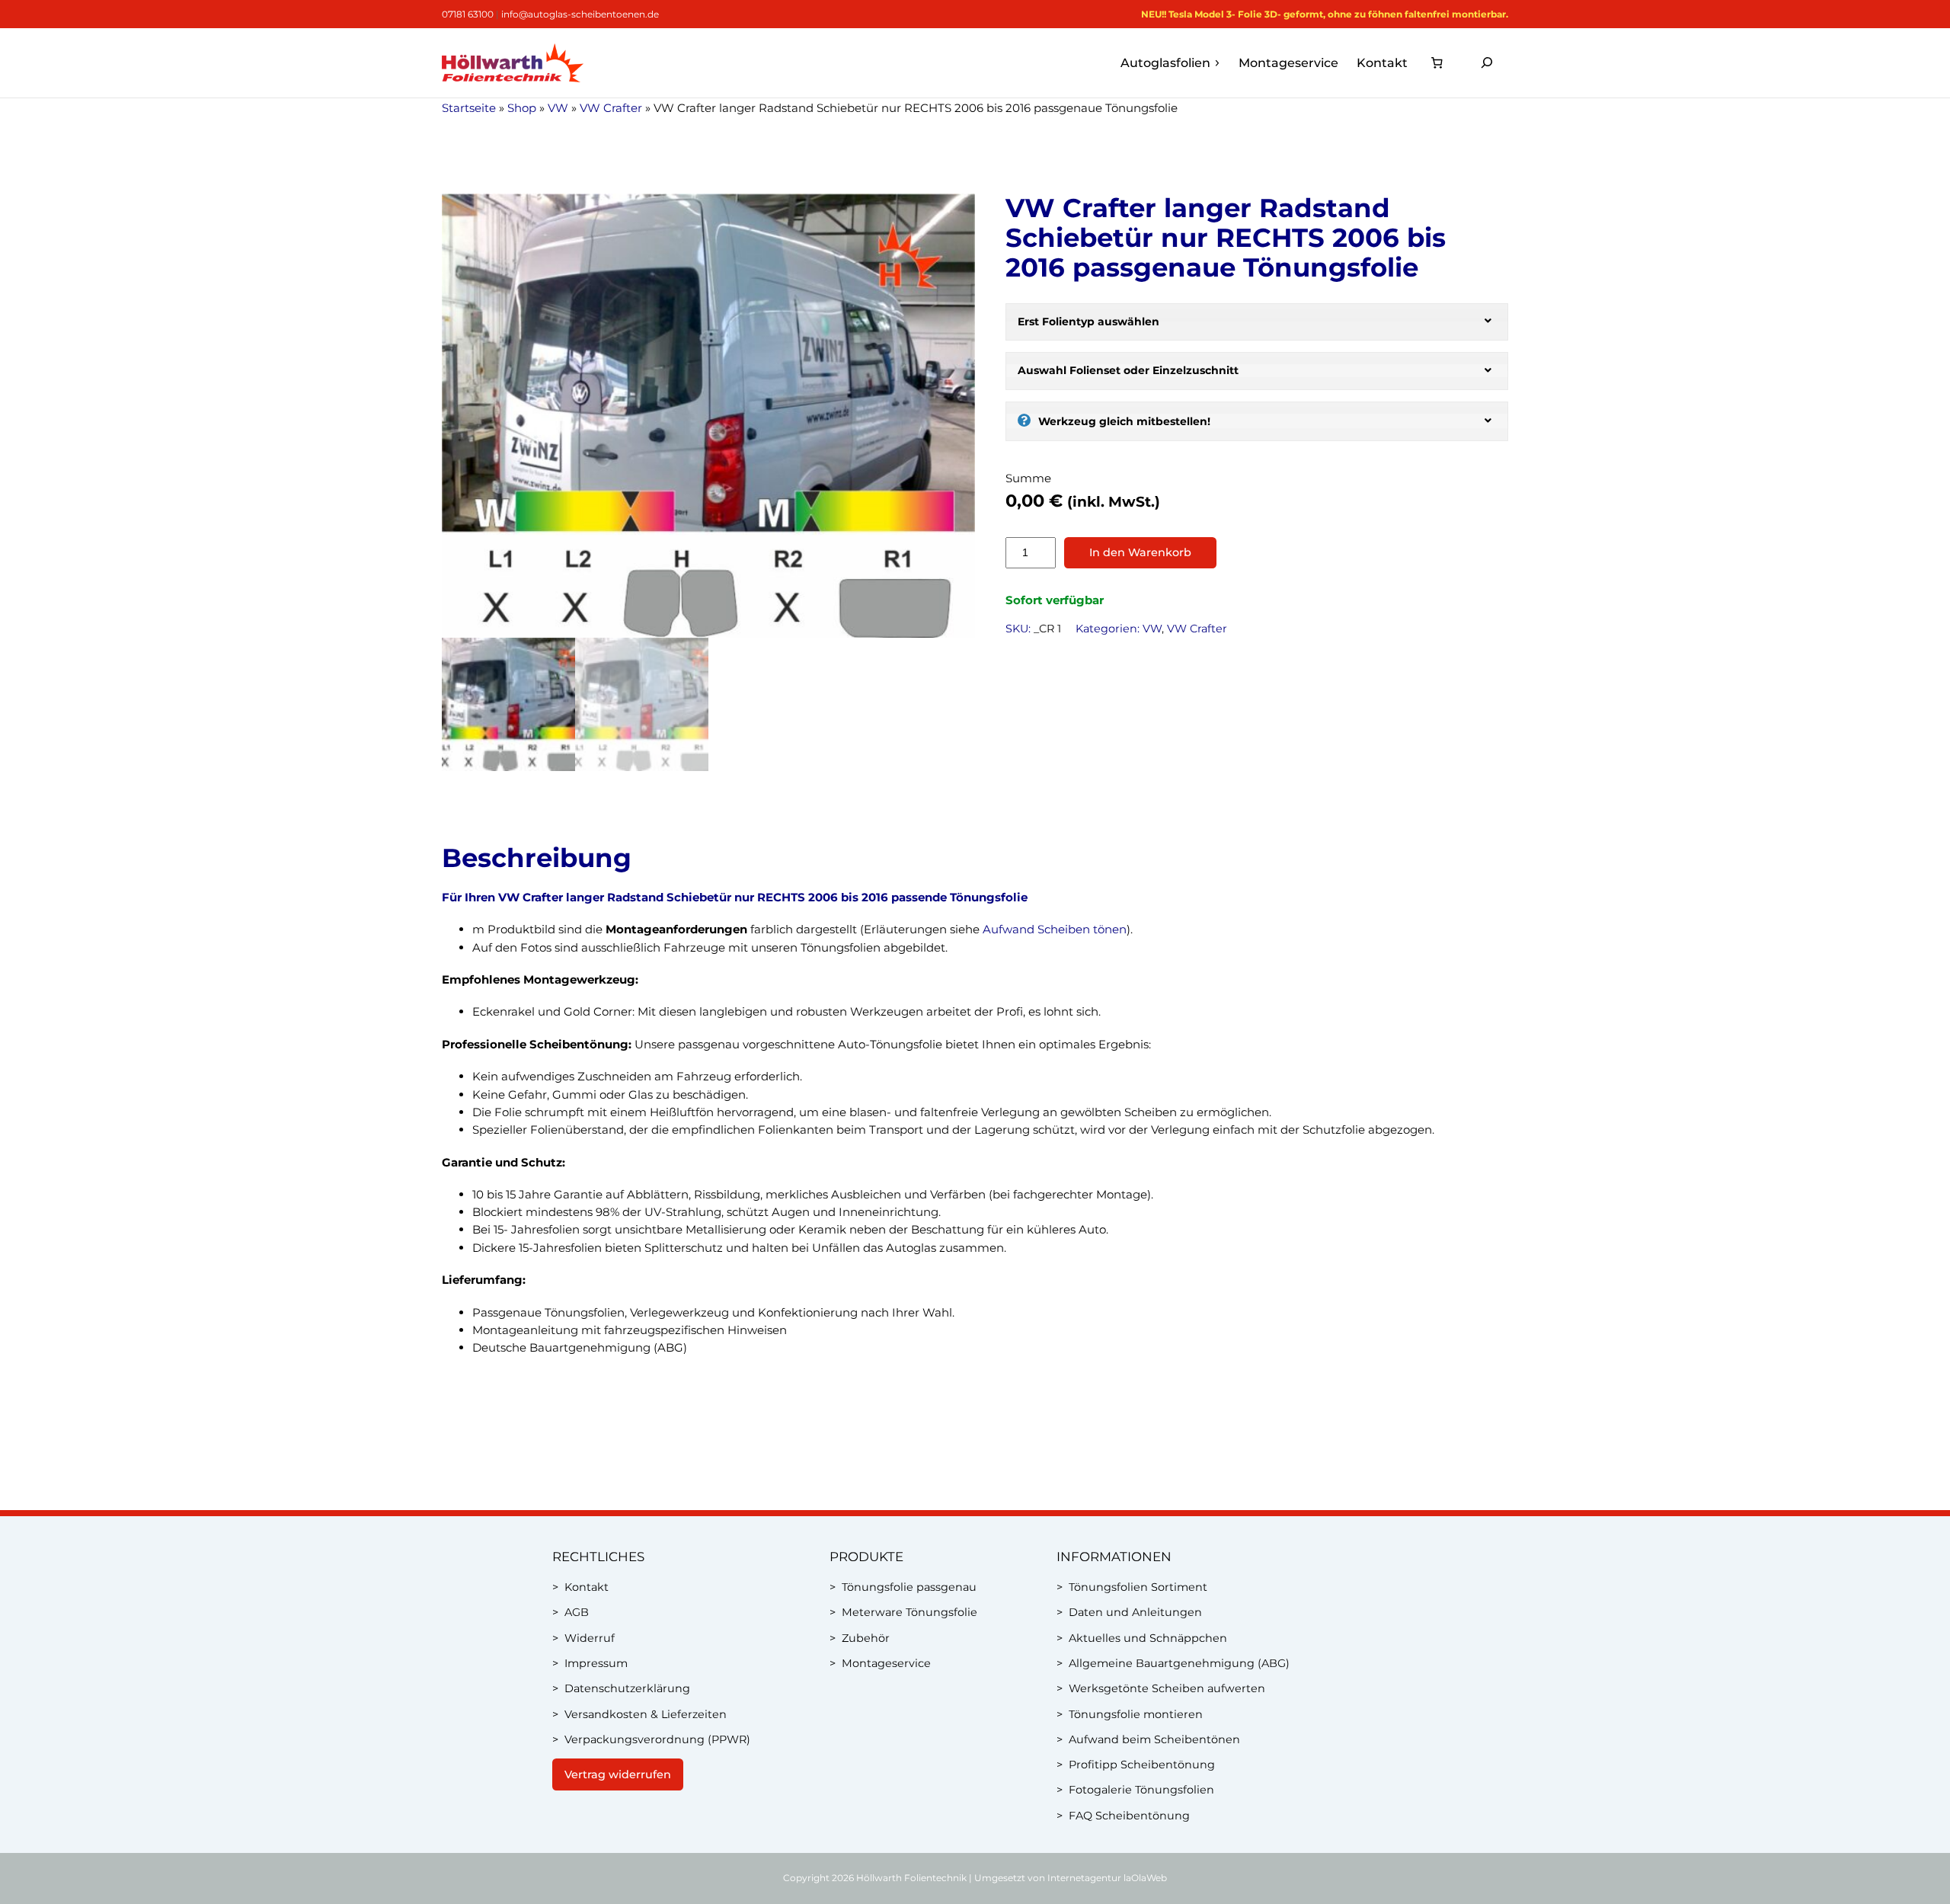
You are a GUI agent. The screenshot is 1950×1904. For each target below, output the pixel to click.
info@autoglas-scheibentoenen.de (580, 14)
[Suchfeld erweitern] (1487, 63)
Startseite (469, 108)
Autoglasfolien (1165, 63)
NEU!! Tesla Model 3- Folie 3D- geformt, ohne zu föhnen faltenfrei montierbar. (1325, 14)
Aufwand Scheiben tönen (1055, 929)
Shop (522, 108)
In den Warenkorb (1140, 552)
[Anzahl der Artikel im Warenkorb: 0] (1437, 63)
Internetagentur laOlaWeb (1107, 1878)
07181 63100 (468, 14)
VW (558, 108)
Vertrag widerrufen (618, 1774)
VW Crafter (611, 108)
